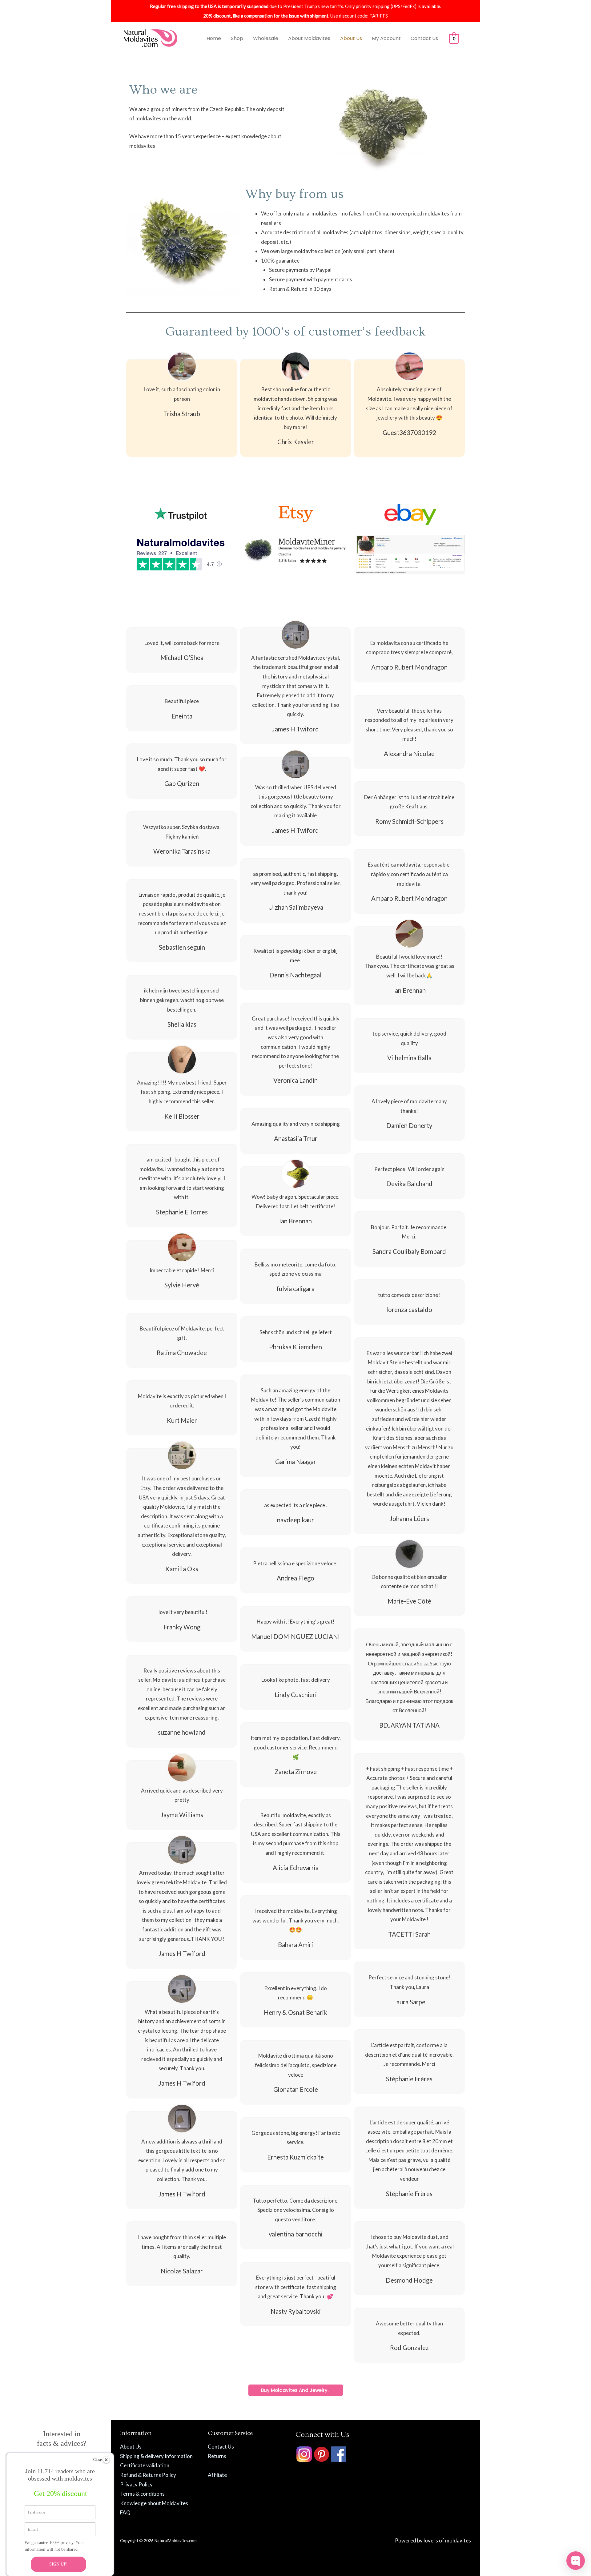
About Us (351, 38)
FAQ (125, 2512)
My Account (386, 38)
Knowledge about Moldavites (154, 2503)
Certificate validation (145, 2465)
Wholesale (266, 38)
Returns (217, 2456)
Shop (237, 38)
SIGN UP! (58, 2564)
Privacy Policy (136, 2484)
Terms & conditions (142, 2494)
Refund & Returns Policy (148, 2475)
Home (214, 38)
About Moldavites (309, 38)
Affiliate (217, 2475)
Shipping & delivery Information (156, 2456)
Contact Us (424, 38)
